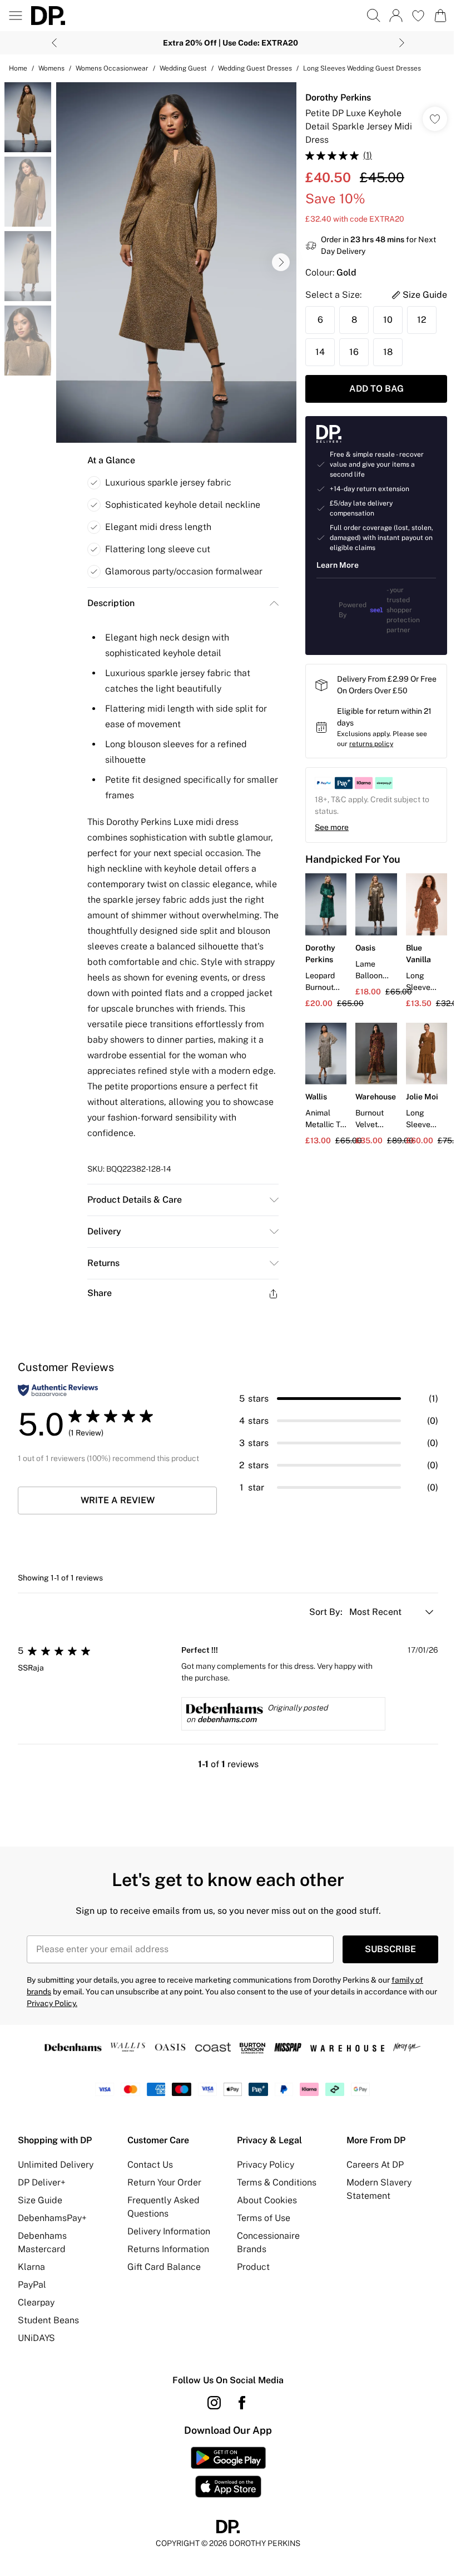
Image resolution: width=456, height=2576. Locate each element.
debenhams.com (227, 1719)
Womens (51, 68)
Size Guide (40, 2200)
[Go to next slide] (281, 262)
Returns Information (168, 2249)
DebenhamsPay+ (52, 2218)
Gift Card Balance (164, 2267)
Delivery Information (169, 2231)
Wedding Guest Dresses (255, 68)
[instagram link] (214, 2403)
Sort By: (327, 1612)
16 (354, 352)
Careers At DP (375, 2165)
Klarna (31, 2267)
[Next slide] (402, 43)
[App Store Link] (228, 2472)
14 (320, 352)
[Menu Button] (16, 16)
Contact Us (150, 2165)
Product (253, 2267)
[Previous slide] (54, 43)
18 (388, 352)
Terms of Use (264, 2218)
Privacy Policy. (52, 2003)
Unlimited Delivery (56, 2165)
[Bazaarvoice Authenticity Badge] (58, 1390)
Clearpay (36, 2302)
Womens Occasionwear (112, 68)
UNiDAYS (36, 2338)
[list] (176, 262)
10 (388, 320)
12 (422, 320)
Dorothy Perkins (338, 97)
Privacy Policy (266, 2165)
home (18, 68)
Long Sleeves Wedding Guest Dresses (362, 68)
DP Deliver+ (42, 2182)
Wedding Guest (183, 68)
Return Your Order (164, 2182)
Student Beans (48, 2320)
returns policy (371, 744)
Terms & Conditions (277, 2182)
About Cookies (267, 2200)
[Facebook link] (242, 2403)
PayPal (32, 2285)
